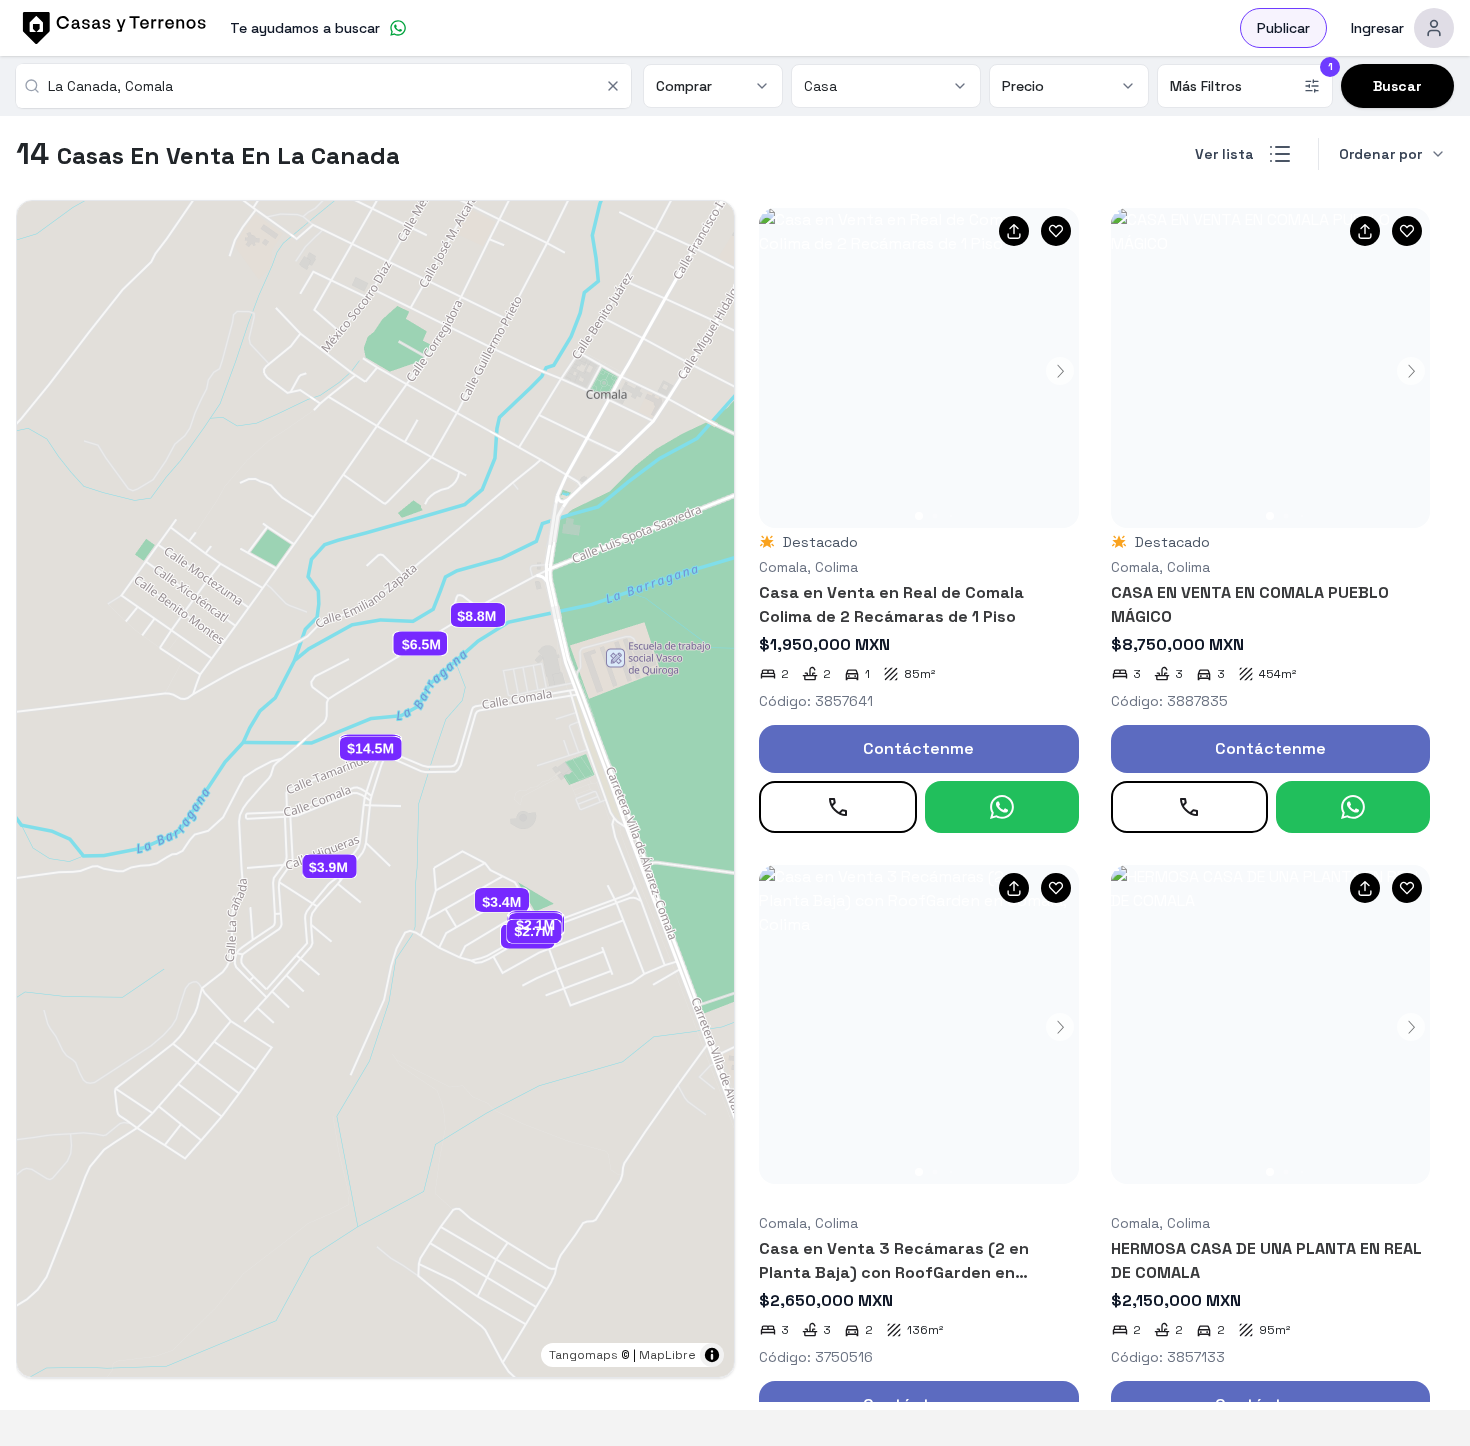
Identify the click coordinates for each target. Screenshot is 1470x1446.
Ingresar (1377, 28)
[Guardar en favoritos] (1056, 231)
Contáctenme (918, 748)
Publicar (1283, 28)
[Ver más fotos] (919, 368)
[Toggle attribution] (712, 1355)
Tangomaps (583, 1355)
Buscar (1397, 86)
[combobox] (320, 86)
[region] (375, 789)
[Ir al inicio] (111, 28)
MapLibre (667, 1355)
